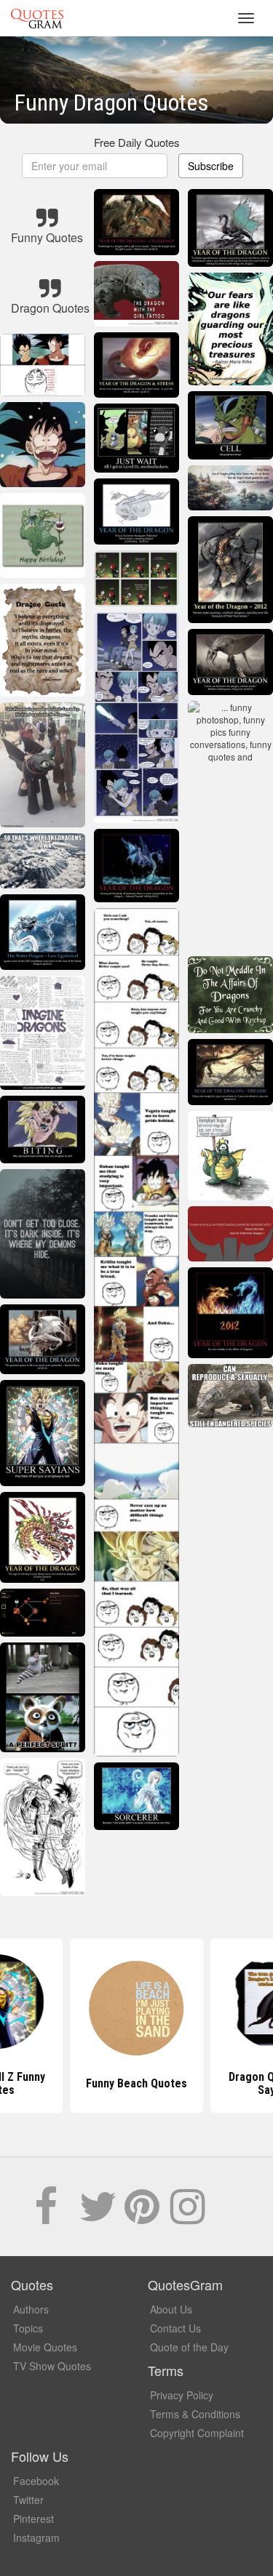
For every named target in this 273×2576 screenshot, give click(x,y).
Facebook (36, 2481)
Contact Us (175, 2328)
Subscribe (211, 166)
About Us (171, 2309)
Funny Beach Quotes (136, 2083)
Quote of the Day (189, 2347)
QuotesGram (37, 18)
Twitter (28, 2500)
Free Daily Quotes (137, 142)
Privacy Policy (182, 2395)
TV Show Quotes (52, 2366)
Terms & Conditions (195, 2414)
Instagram (36, 2537)
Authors (31, 2309)
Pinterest (33, 2519)
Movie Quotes (45, 2347)
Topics (28, 2328)
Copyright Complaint (197, 2433)
